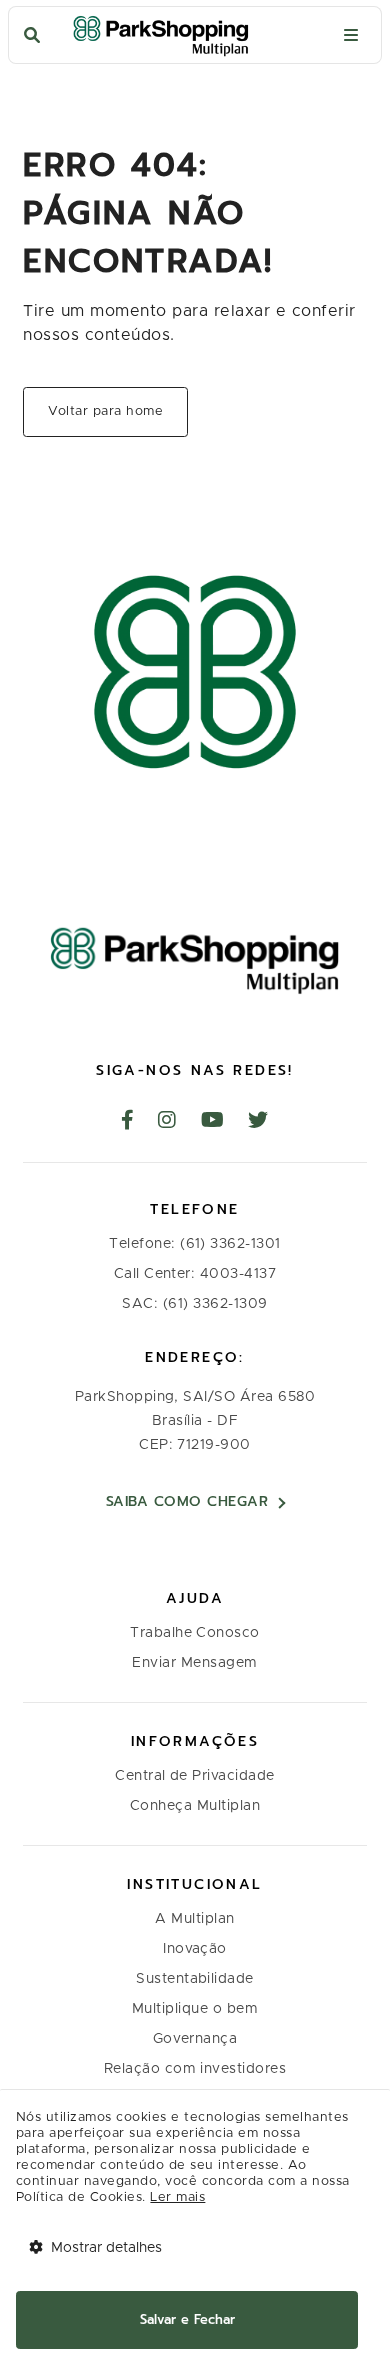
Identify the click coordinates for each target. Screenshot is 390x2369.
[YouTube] (213, 1122)
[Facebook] (128, 1122)
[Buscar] (32, 35)
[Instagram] (167, 1122)
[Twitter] (258, 1122)
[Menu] (351, 35)
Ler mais (177, 2197)
